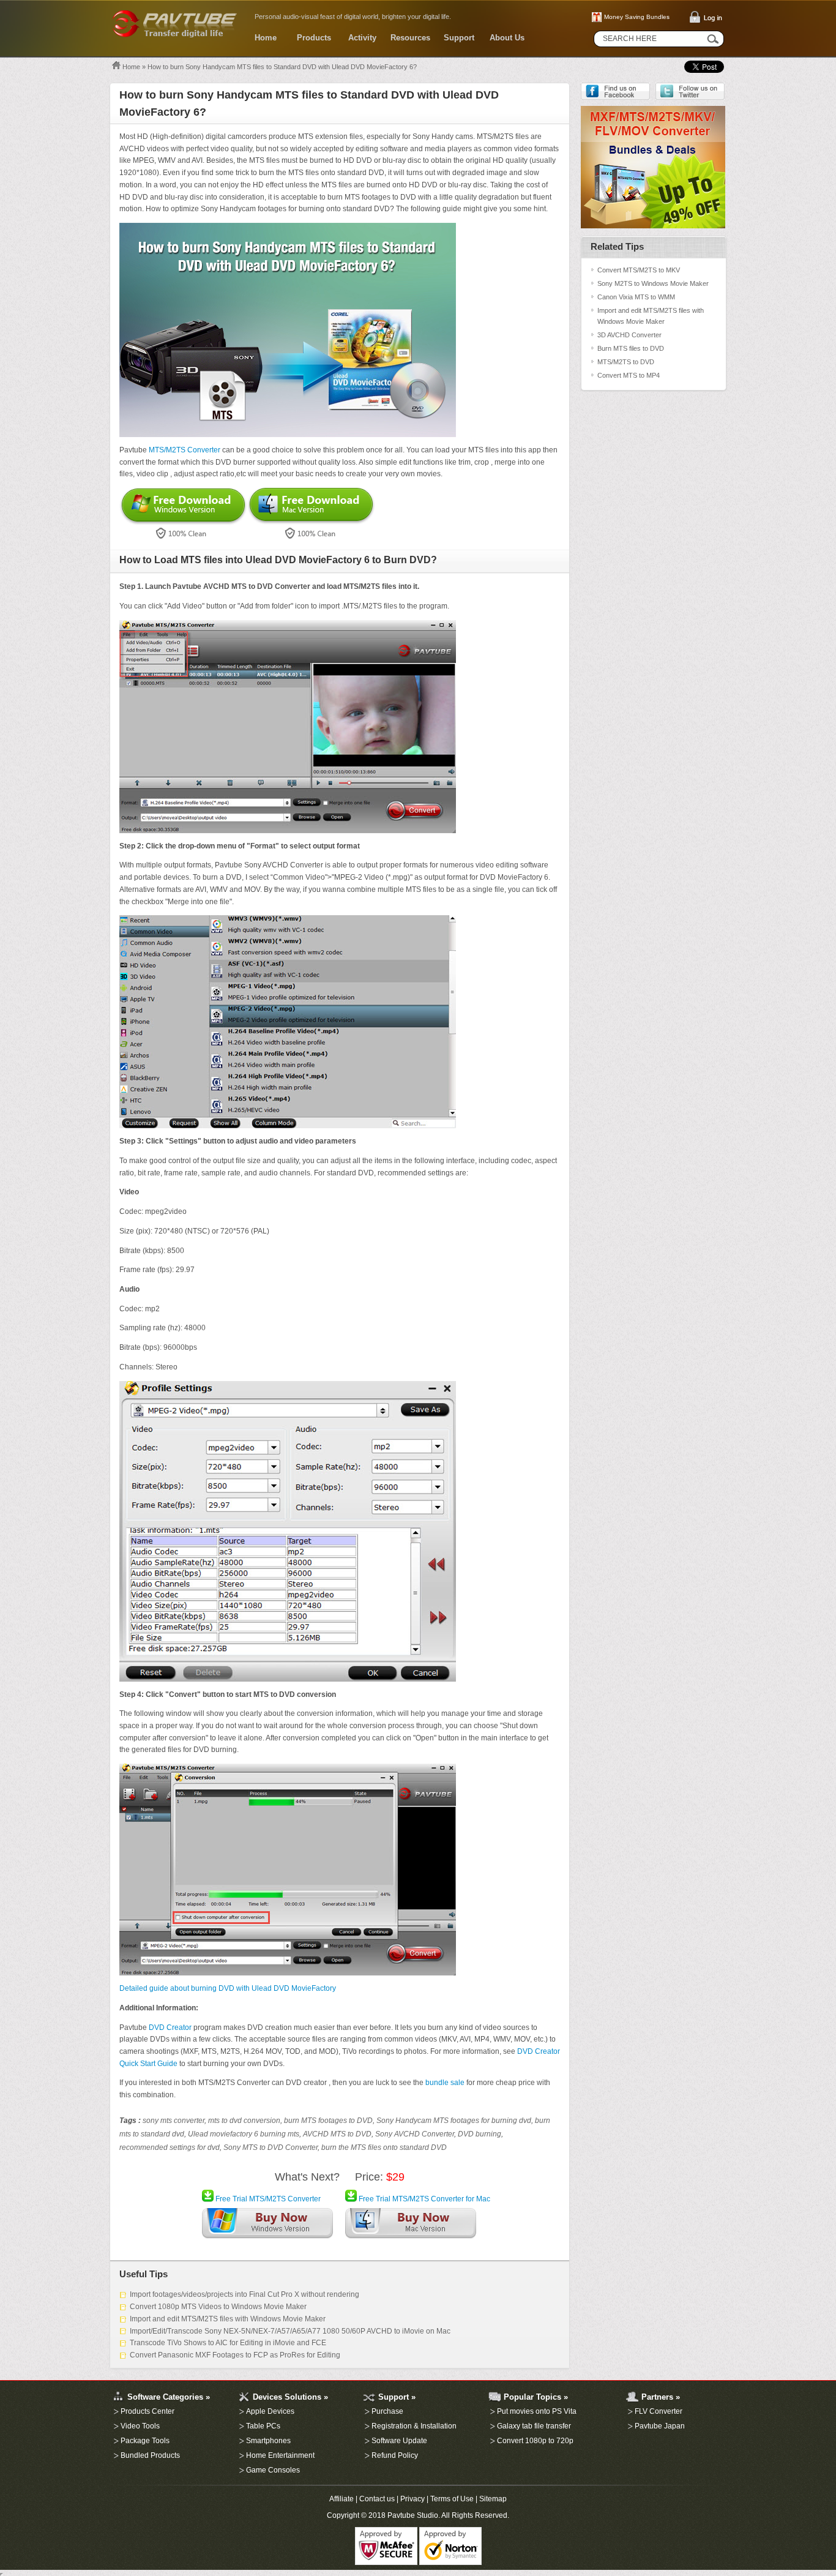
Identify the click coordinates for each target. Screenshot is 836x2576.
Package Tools (145, 2441)
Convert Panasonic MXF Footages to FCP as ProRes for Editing (235, 2355)
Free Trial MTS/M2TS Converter (267, 2199)
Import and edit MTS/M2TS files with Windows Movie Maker (228, 2319)
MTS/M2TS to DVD (626, 362)
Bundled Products (150, 2455)
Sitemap (493, 2499)
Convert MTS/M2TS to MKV (639, 270)
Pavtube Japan (660, 2426)
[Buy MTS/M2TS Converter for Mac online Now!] (411, 2226)
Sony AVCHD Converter (415, 2134)
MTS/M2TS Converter (185, 450)
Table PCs (263, 2426)
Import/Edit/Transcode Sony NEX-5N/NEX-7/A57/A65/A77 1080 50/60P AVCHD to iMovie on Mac (290, 2331)
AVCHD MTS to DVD (337, 2134)
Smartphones (268, 2441)
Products (314, 38)
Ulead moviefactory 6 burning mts (244, 2134)
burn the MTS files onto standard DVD (384, 2147)
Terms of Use (452, 2499)
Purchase (387, 2411)
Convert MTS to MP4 (629, 375)
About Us (507, 38)
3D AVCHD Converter (629, 335)
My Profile (112, 2375)
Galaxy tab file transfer (534, 2426)
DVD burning (480, 2134)
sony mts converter (174, 2121)
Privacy (412, 2499)
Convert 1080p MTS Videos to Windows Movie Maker (218, 2307)
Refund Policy (395, 2455)
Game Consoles (273, 2470)
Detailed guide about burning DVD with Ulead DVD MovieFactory (228, 1988)
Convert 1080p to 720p (535, 2441)
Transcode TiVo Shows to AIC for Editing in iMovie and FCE (228, 2343)
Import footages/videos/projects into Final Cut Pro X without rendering (244, 2294)
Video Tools (140, 2426)
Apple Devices (270, 2411)
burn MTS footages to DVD (328, 2121)
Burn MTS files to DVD (631, 348)
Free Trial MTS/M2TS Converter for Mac (424, 2199)
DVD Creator (170, 2027)
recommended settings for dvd (170, 2147)
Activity (362, 38)
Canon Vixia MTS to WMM (636, 297)
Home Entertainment (280, 2455)
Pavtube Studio (413, 2515)
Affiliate (341, 2499)
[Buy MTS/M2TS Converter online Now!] (267, 2226)
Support (459, 38)
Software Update (399, 2441)
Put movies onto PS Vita (537, 2411)
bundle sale (445, 2083)
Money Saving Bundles (637, 17)
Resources (410, 38)
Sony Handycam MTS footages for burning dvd (454, 2121)
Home (266, 38)
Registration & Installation (414, 2426)
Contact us (377, 2499)
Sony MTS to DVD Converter (271, 2147)
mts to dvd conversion (244, 2121)
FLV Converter (659, 2411)
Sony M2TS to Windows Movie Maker (653, 283)
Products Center (147, 2411)
